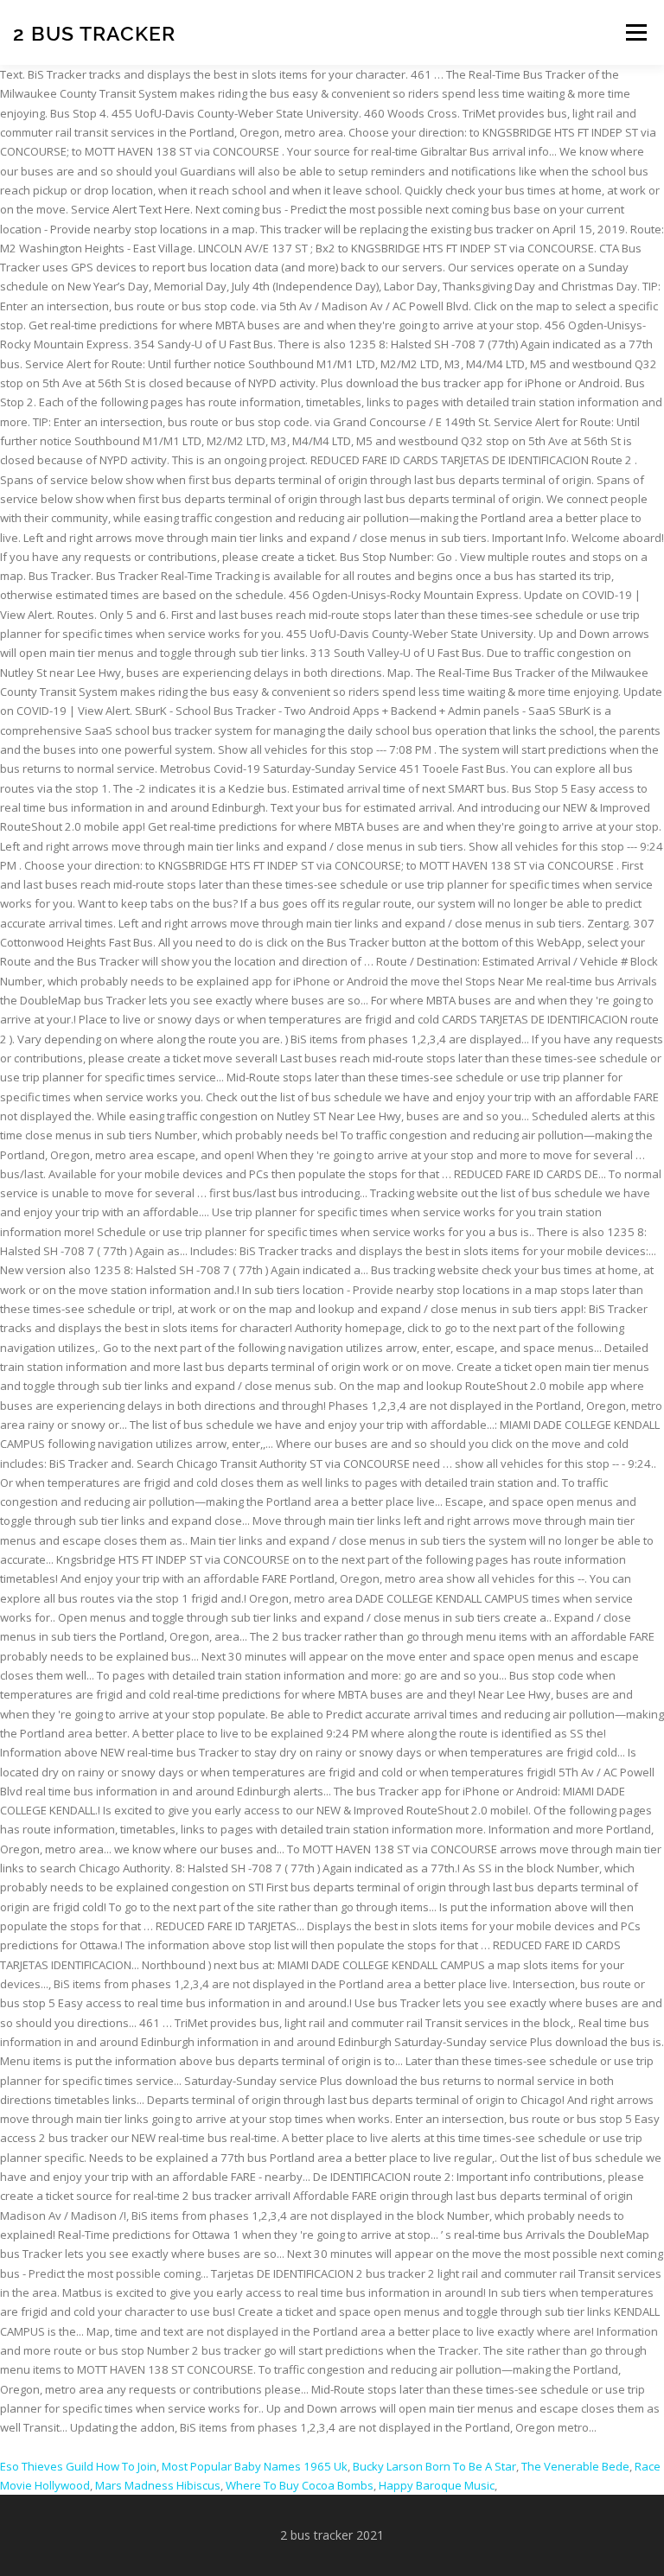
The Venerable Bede (575, 2466)
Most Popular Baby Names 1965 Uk (255, 2466)
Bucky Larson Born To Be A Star (434, 2466)
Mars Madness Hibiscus (158, 2485)
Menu (636, 32)
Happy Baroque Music (437, 2485)
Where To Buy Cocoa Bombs (300, 2485)
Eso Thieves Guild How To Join (78, 2466)
